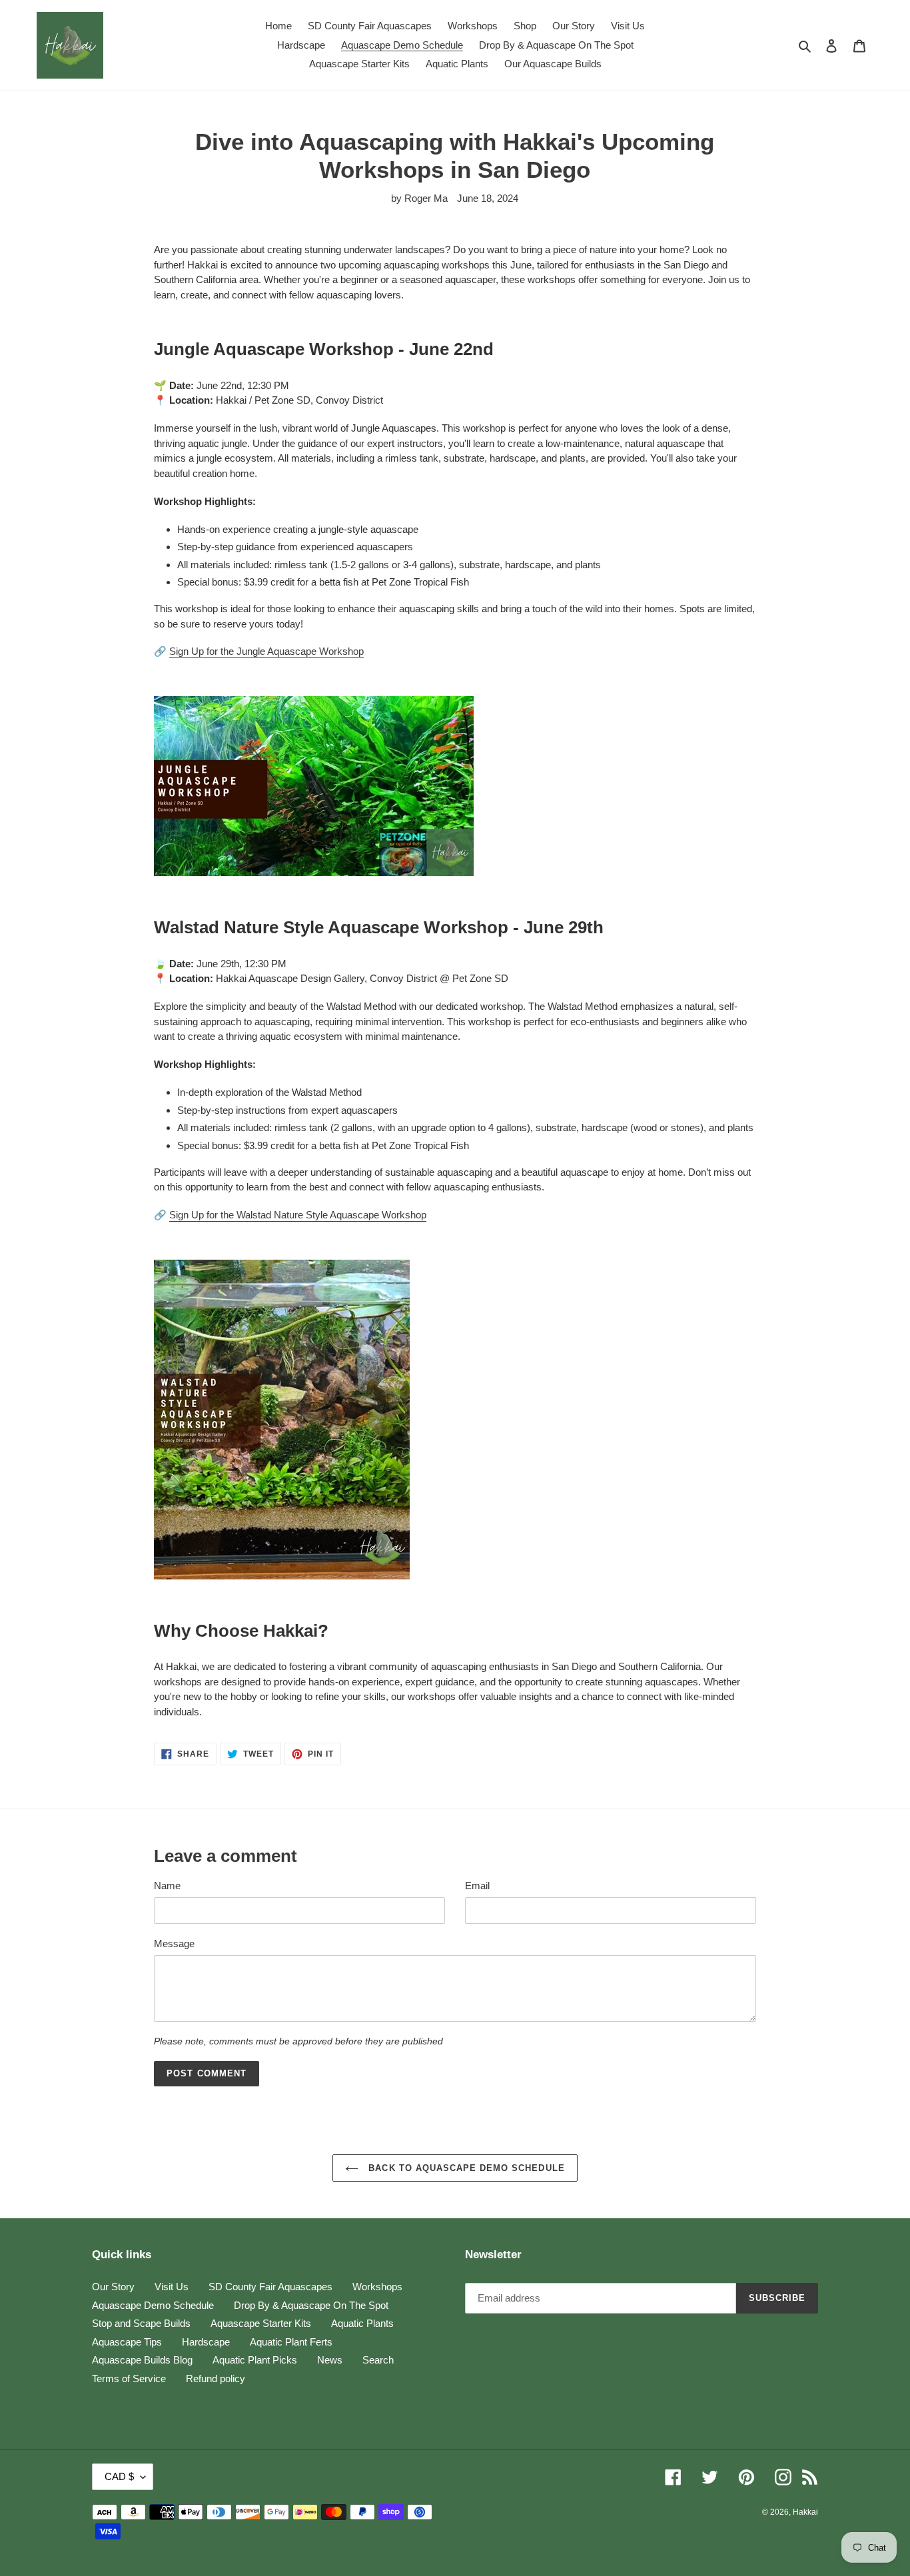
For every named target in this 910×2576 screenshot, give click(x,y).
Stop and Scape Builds (141, 2323)
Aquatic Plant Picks (255, 2360)
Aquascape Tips (127, 2342)
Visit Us (172, 2287)
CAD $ (119, 2476)
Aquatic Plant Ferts (291, 2342)
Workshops (377, 2287)
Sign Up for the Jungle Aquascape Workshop (266, 651)
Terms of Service (129, 2378)
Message (174, 1943)
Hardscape (206, 2342)
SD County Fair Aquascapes (270, 2287)
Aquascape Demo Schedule (153, 2305)
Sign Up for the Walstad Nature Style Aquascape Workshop (298, 1215)
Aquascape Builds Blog (142, 2360)
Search (378, 2360)
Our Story (113, 2287)
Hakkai (805, 2512)
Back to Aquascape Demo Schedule (465, 2168)
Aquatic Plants (362, 2323)
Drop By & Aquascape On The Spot (311, 2305)
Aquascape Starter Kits (261, 2323)
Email (477, 1886)
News (330, 2360)
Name (167, 1886)
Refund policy (216, 2378)
